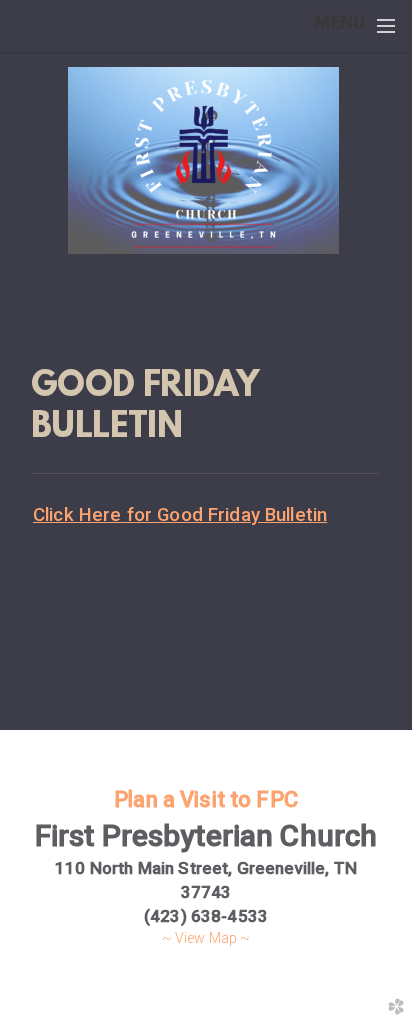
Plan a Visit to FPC (206, 799)
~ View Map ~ (206, 938)
